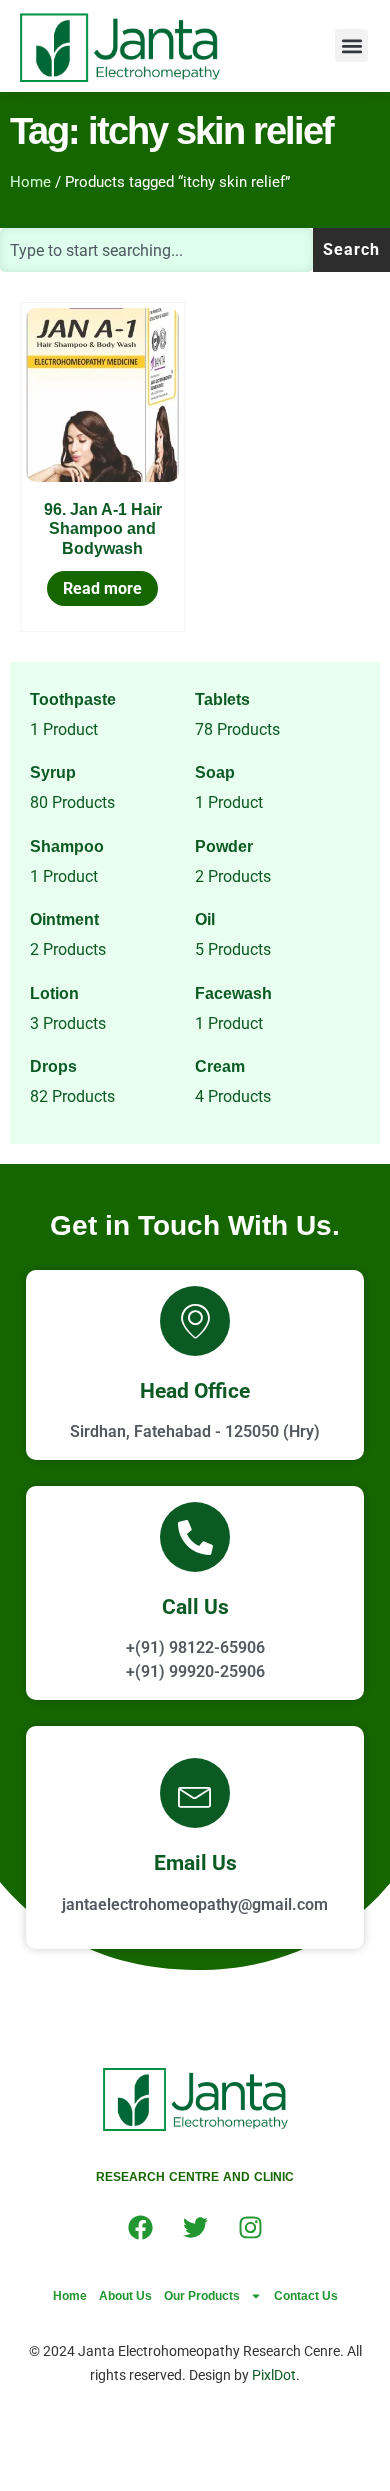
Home (30, 182)
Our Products (202, 2296)
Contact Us (306, 2296)
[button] (351, 45)
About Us (125, 2296)
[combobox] (156, 250)
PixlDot (274, 2375)
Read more (102, 588)
